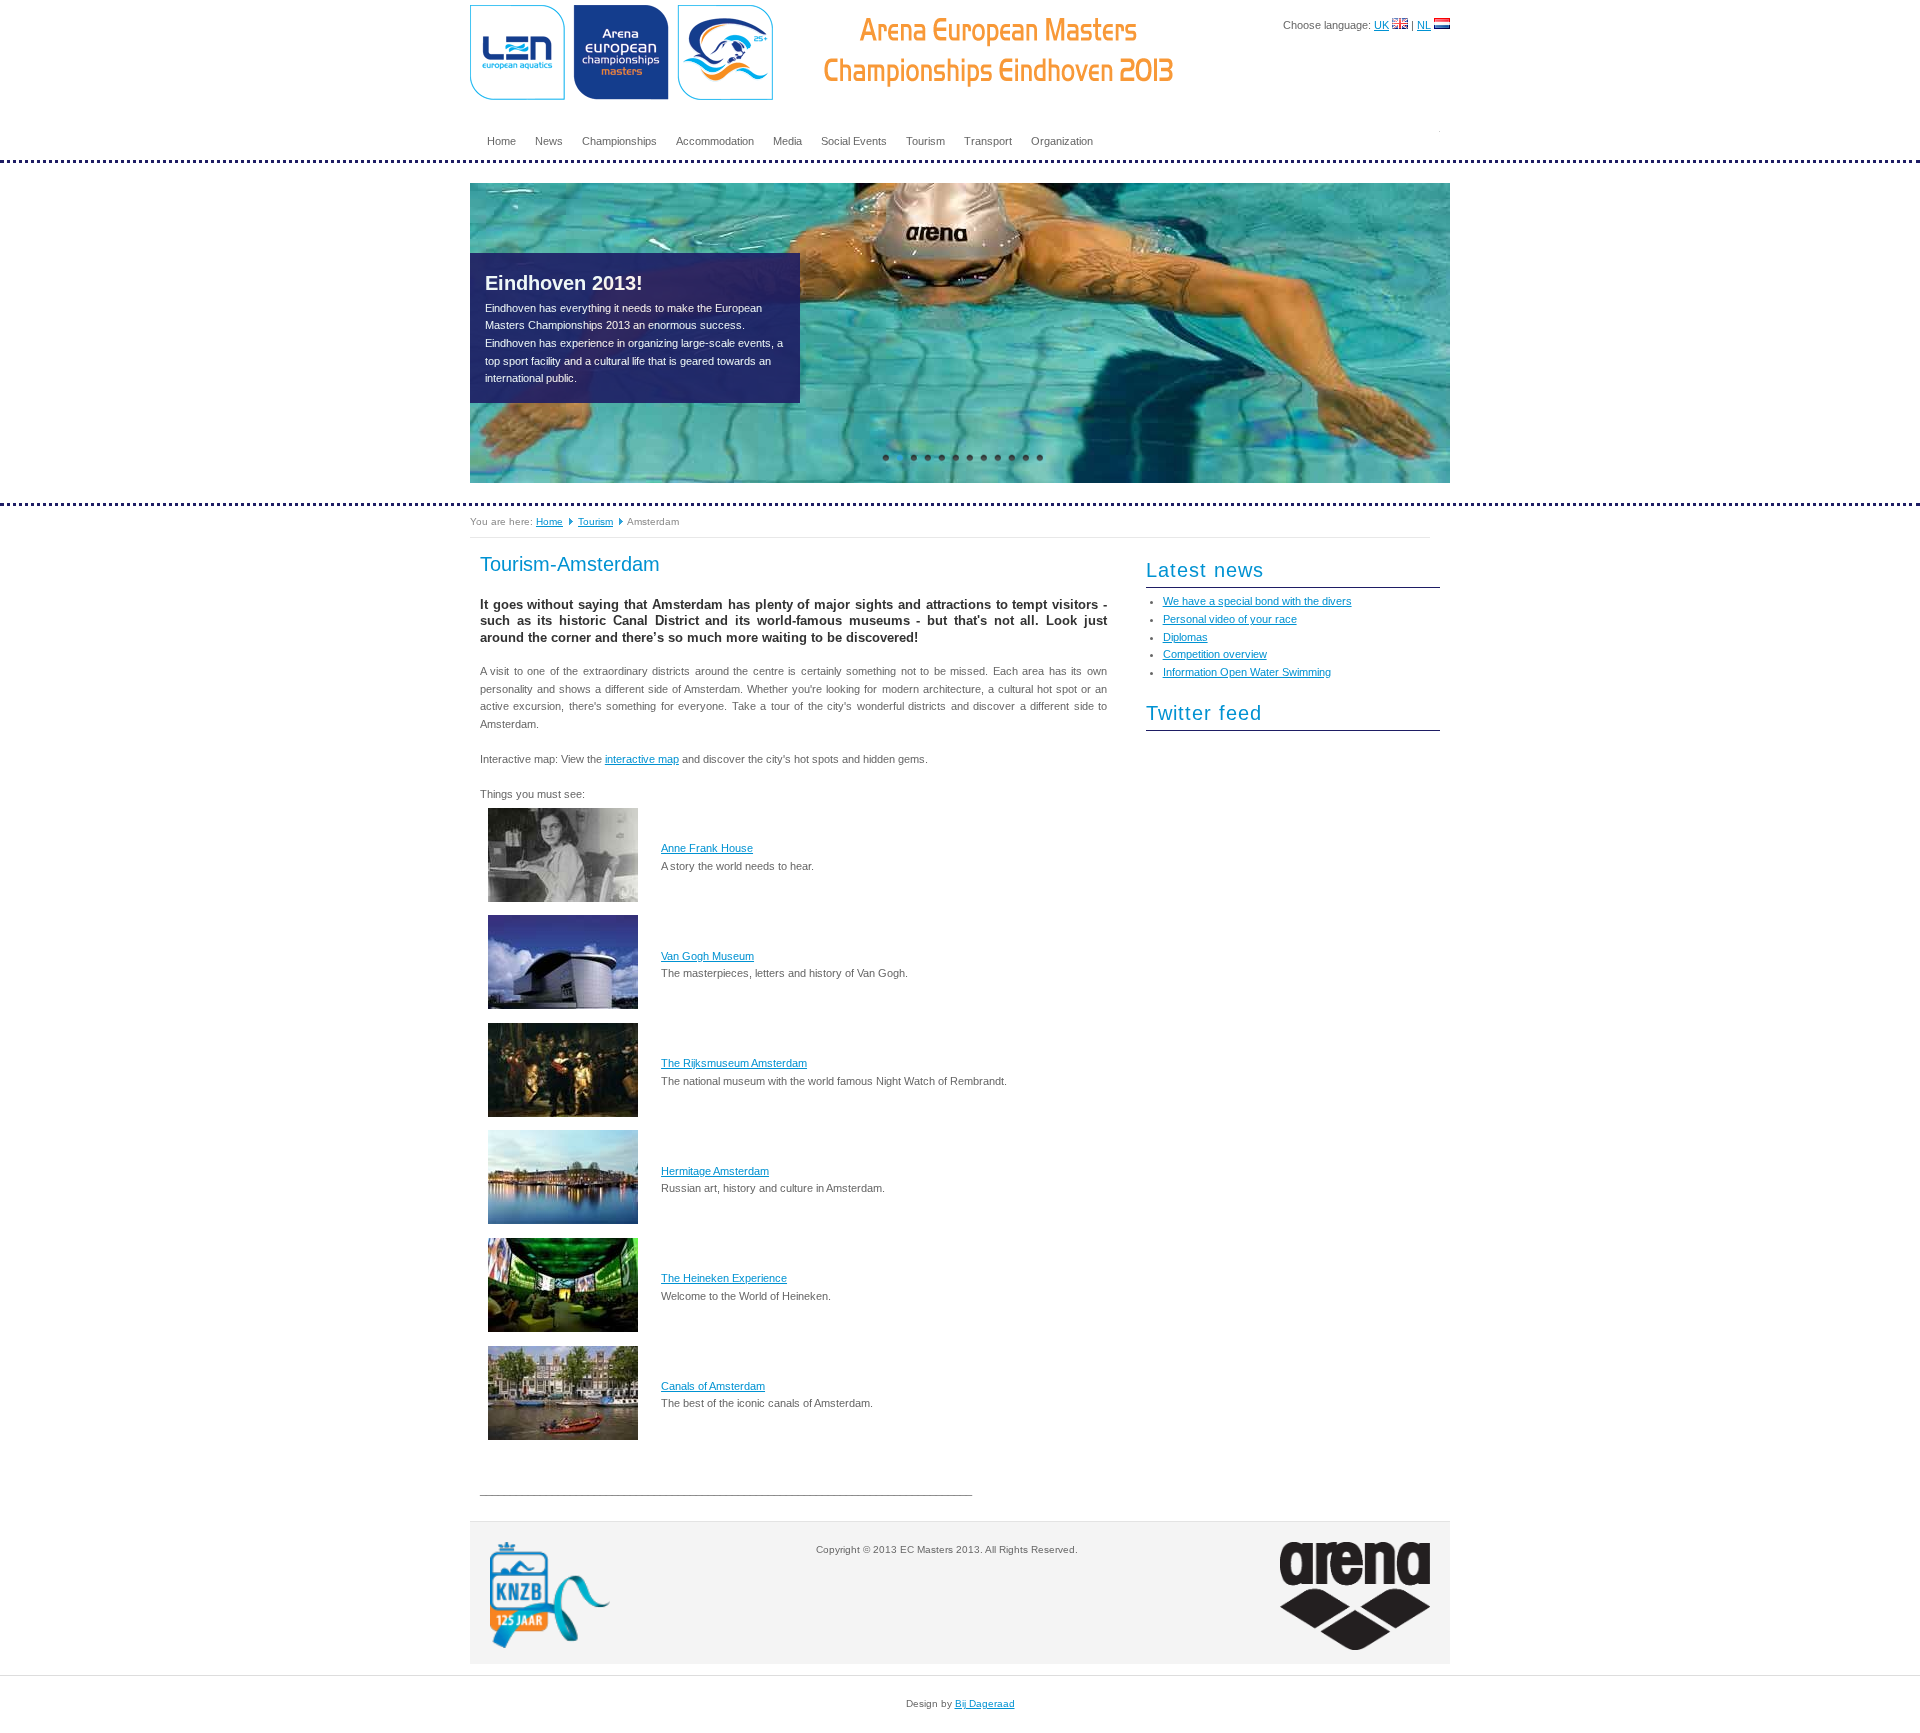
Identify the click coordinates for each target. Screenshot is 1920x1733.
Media (787, 141)
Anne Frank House (707, 848)
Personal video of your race (1230, 619)
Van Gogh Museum (707, 956)
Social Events (854, 141)
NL (1424, 25)
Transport (988, 141)
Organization (1062, 141)
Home (501, 141)
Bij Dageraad (985, 1703)
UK (1381, 25)
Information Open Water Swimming (1247, 672)
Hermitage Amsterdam (715, 1171)
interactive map (642, 759)
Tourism (925, 141)
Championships (619, 141)
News (549, 141)
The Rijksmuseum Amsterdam (734, 1063)
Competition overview (1215, 654)
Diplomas (1185, 637)
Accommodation (715, 141)
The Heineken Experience (724, 1278)
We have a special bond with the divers (1257, 601)
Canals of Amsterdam (713, 1386)
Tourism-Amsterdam (570, 564)
